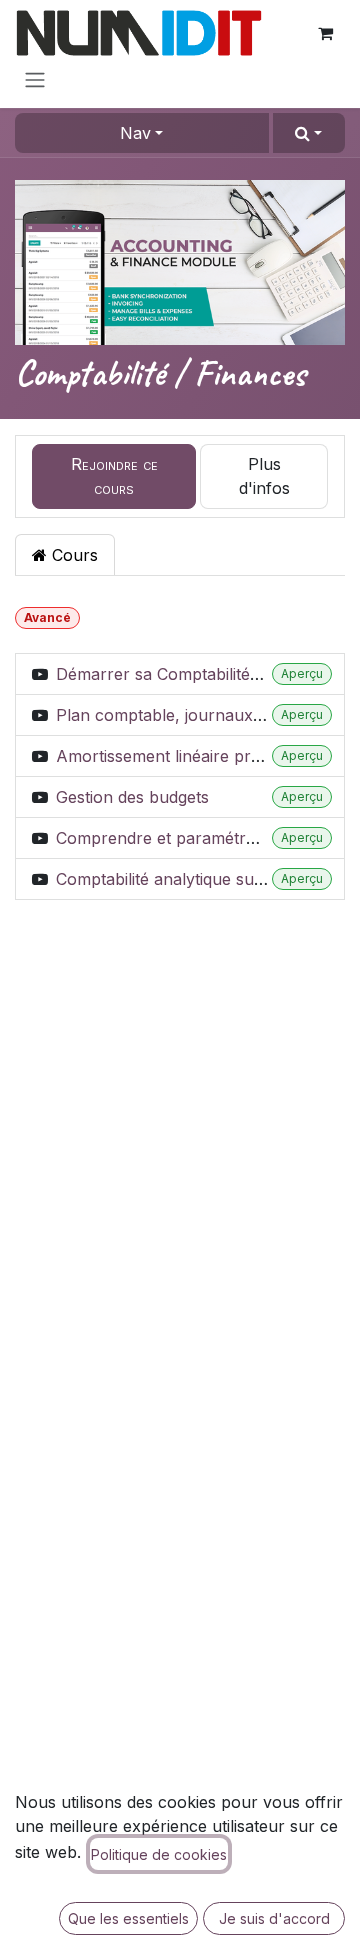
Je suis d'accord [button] (274, 1918)
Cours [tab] (72, 555)
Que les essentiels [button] (128, 1918)
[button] (309, 133)
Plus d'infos (264, 476)
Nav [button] (135, 133)
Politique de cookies (159, 1854)
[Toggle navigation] (35, 79)
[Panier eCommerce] (325, 33)
